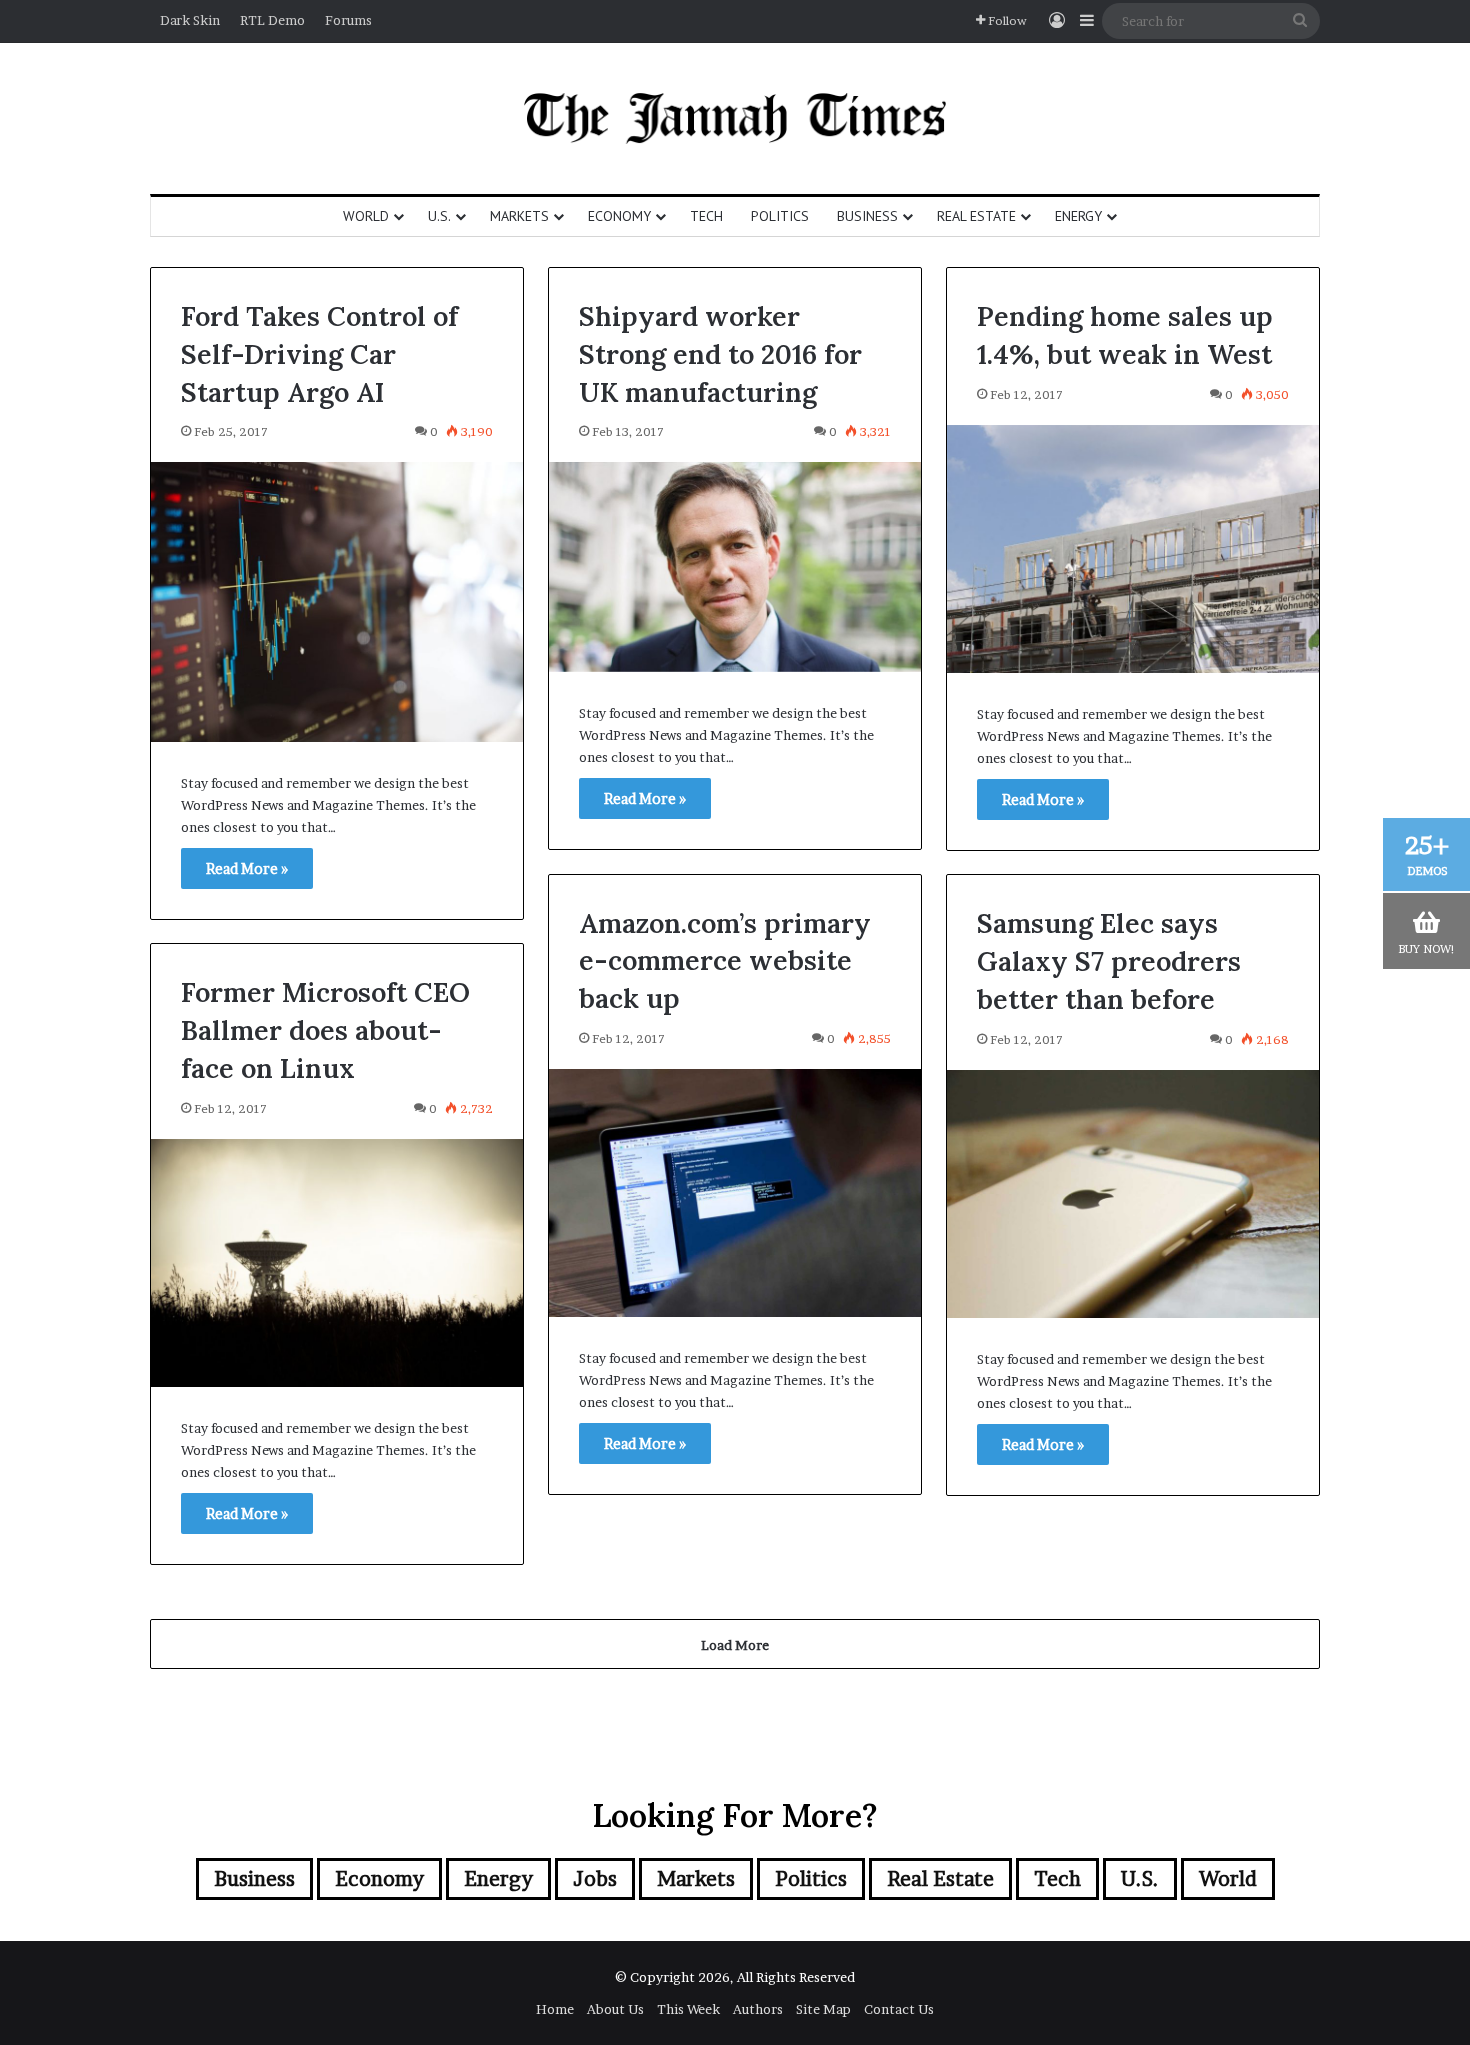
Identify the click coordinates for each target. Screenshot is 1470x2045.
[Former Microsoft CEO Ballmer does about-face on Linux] (337, 1263)
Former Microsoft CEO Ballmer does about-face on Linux (325, 1030)
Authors (758, 2009)
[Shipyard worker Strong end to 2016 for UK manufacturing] (735, 566)
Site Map (823, 2009)
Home (555, 2009)
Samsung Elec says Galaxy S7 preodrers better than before (1109, 961)
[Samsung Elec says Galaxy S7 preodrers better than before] (1133, 1194)
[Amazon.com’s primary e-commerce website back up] (735, 1193)
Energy (1078, 216)
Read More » (247, 868)
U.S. (439, 216)
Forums (348, 20)
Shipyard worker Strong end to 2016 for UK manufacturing (720, 354)
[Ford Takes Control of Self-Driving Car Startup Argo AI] (337, 601)
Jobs (595, 1879)
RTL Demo (272, 20)
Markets (519, 216)
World (366, 216)
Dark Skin (190, 20)
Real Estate (976, 216)
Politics (780, 216)
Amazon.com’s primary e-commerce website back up (725, 961)
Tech (706, 216)
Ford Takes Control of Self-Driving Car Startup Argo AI (319, 354)
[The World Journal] (735, 118)
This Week (688, 2009)
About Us (615, 2009)
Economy (619, 216)
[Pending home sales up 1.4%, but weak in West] (1133, 549)
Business (867, 216)
